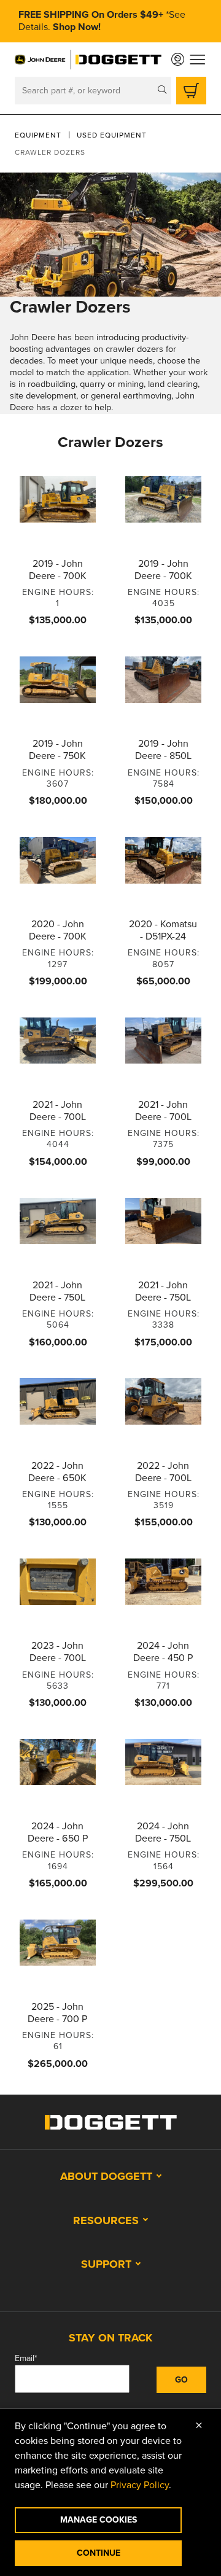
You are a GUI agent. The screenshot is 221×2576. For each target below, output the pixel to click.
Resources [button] (106, 2220)
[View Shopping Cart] (191, 91)
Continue (99, 2553)
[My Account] (178, 59)
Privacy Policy (140, 2485)
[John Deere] (41, 60)
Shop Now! (77, 27)
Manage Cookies (99, 2520)
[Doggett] (118, 60)
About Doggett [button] (106, 2176)
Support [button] (106, 2264)
